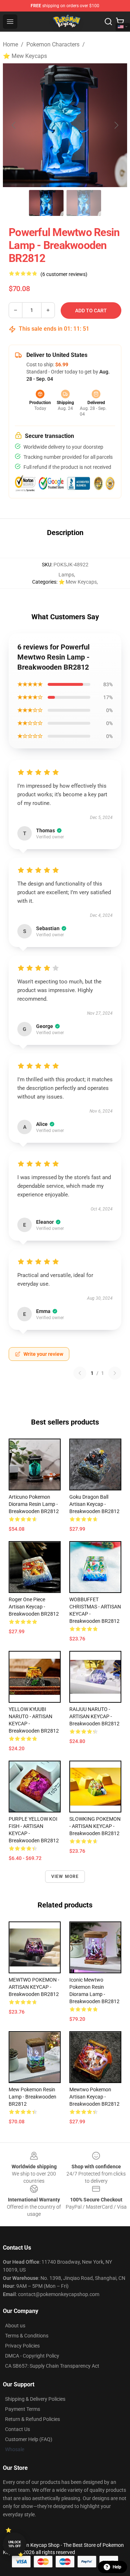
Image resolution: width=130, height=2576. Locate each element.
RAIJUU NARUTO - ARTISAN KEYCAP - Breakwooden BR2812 (94, 1716)
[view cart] (120, 22)
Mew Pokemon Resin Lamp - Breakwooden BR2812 (32, 2097)
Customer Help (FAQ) (29, 2439)
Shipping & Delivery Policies (35, 2399)
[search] (108, 22)
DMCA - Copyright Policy (32, 2356)
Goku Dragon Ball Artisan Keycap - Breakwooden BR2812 (94, 1504)
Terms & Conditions (27, 2336)
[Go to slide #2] (84, 203)
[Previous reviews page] (80, 1373)
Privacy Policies (22, 2346)
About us (15, 2326)
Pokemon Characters (53, 44)
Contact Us (18, 2429)
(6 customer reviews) (64, 274)
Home (10, 44)
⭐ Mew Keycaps (25, 56)
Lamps (66, 575)
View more (65, 1876)
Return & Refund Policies (32, 2419)
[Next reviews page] (115, 1373)
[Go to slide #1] (46, 203)
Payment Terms (23, 2409)
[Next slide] (116, 125)
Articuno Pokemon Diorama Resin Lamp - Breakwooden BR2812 (34, 1504)
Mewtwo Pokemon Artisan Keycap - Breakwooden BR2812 (94, 2097)
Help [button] (117, 2567)
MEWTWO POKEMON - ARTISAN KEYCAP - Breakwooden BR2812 (34, 1987)
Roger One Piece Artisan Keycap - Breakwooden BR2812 (34, 1607)
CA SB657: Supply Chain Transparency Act (52, 2366)
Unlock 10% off (15, 2544)
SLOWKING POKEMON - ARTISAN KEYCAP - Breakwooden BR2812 (95, 1826)
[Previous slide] (14, 125)
